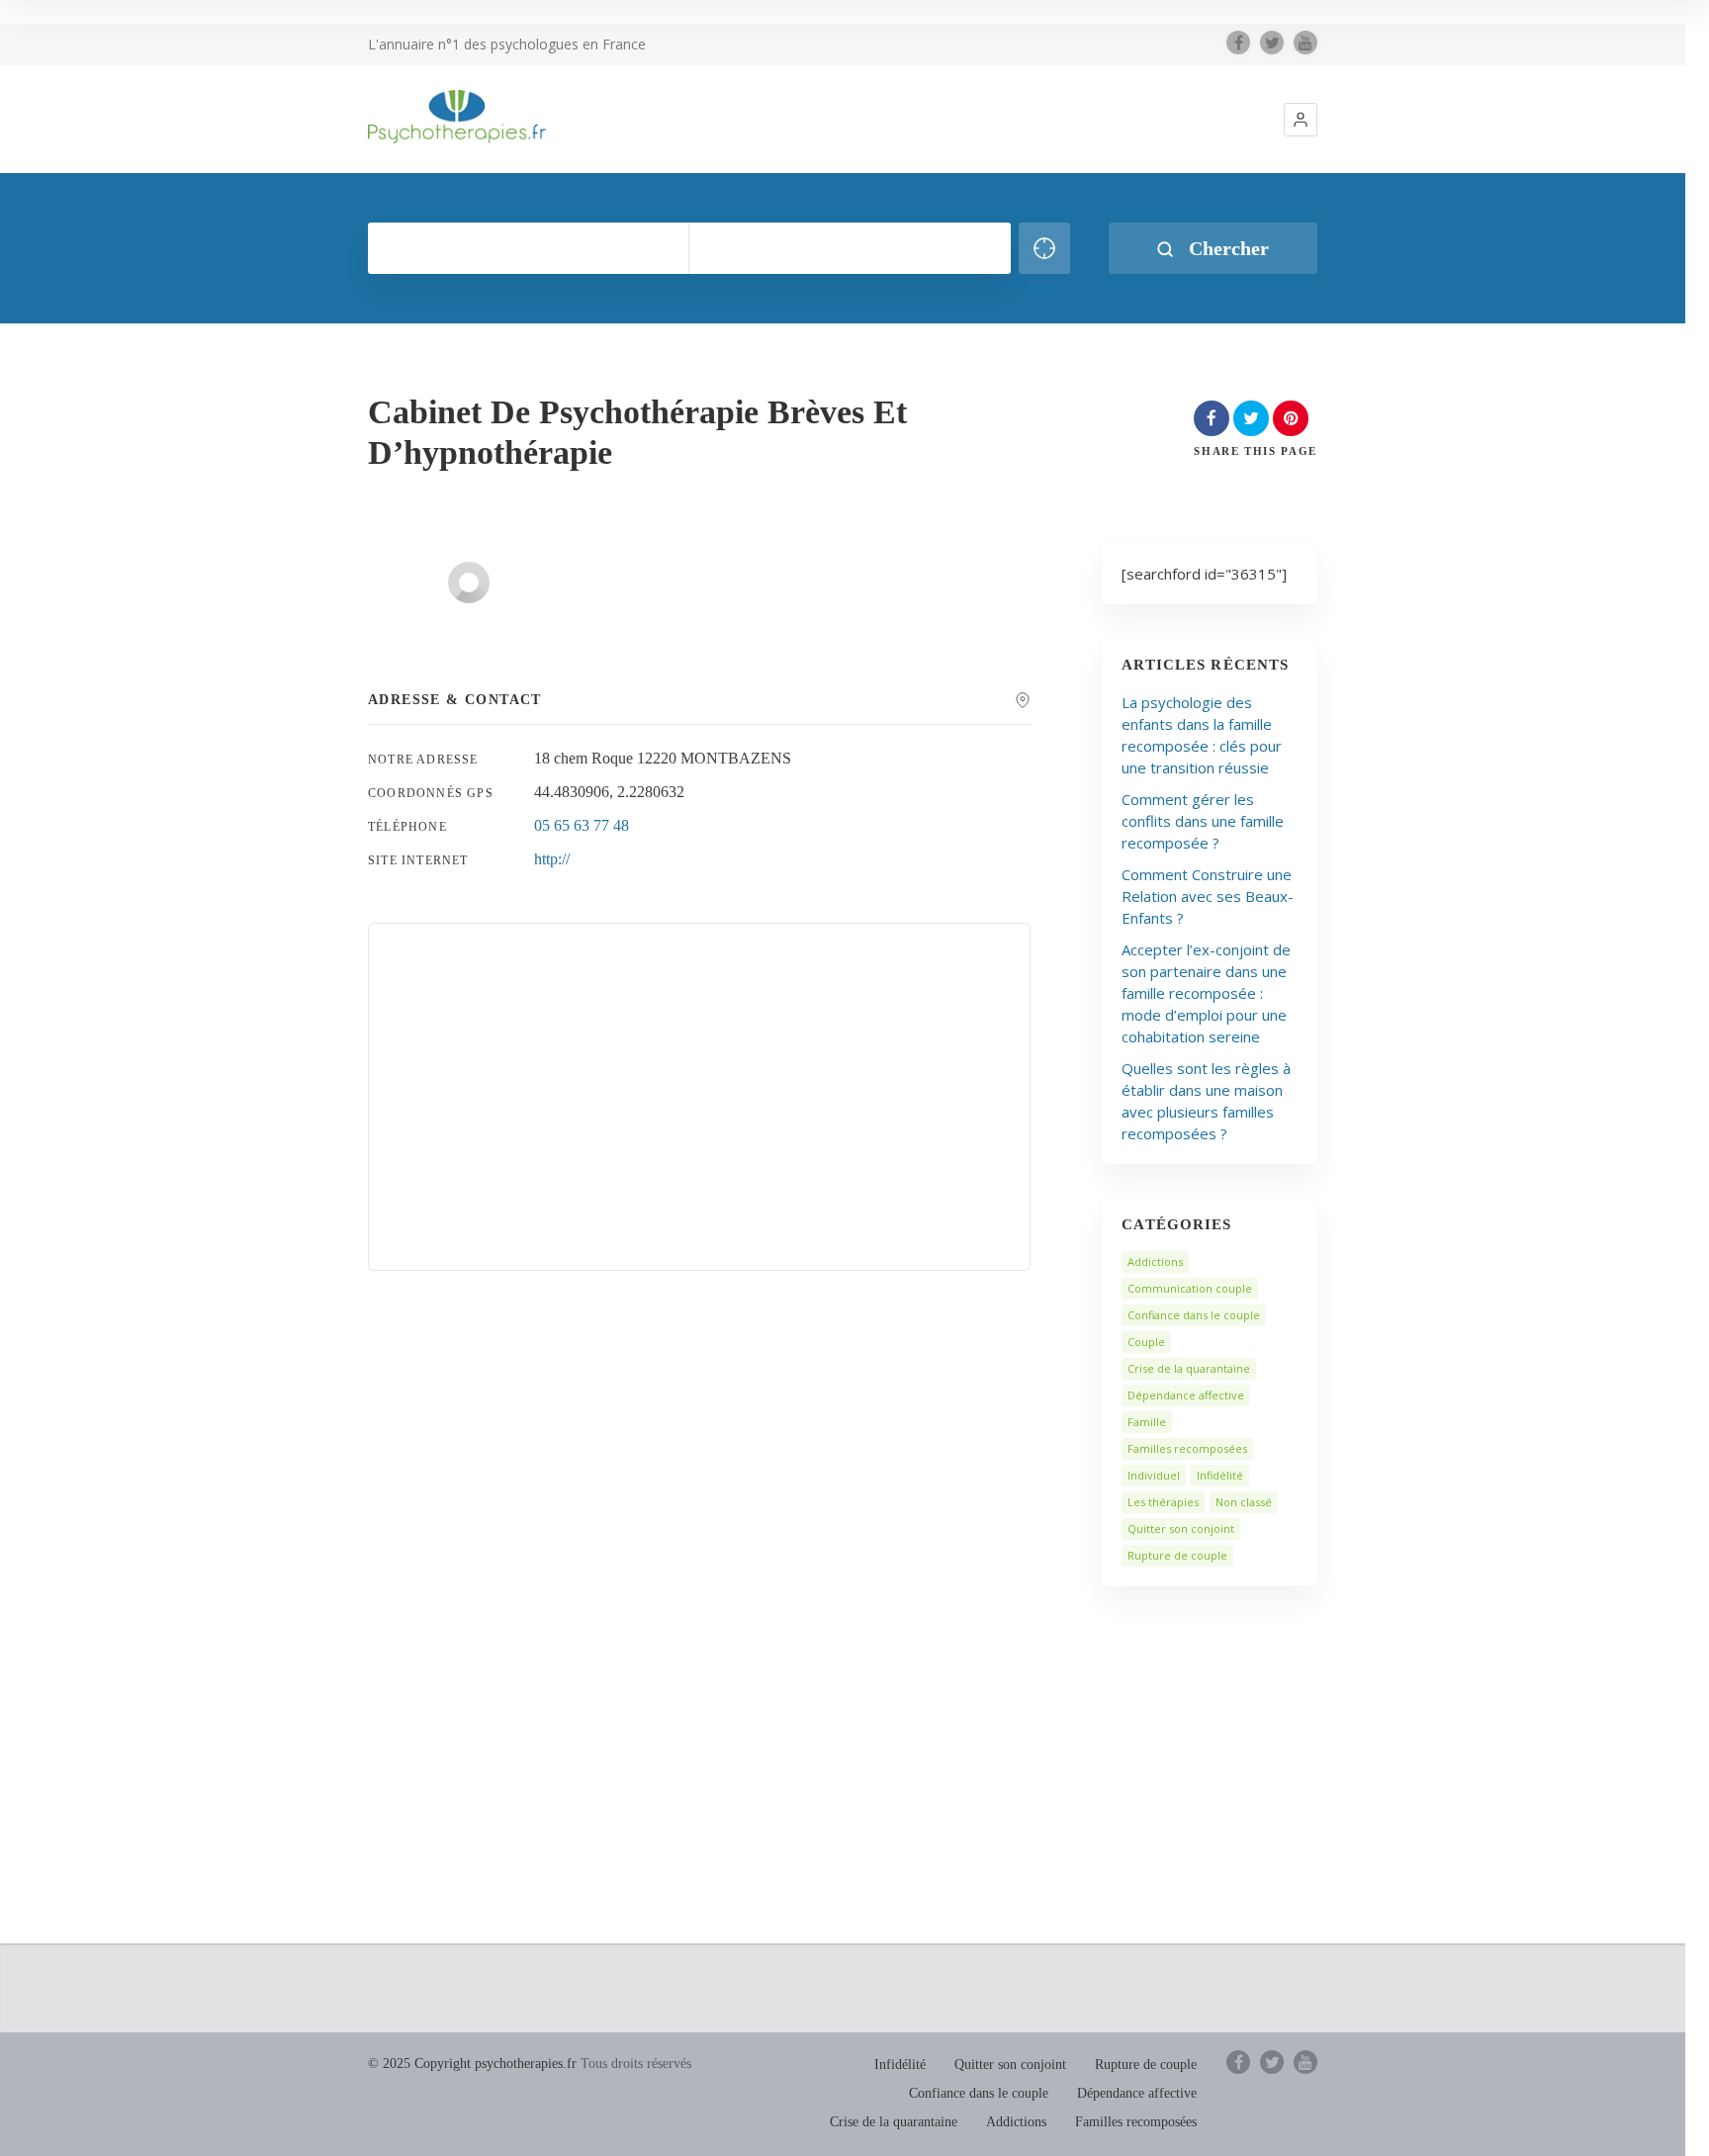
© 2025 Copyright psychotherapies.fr (472, 2064)
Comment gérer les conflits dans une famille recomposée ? (1203, 821)
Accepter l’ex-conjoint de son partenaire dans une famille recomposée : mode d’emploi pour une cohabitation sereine (1206, 993)
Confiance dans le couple (1194, 1315)
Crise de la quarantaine (1189, 1368)
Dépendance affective (1186, 1395)
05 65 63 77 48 (582, 825)
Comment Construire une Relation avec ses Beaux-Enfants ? (1208, 896)
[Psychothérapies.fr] (457, 117)
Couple (1146, 1342)
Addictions (1155, 1261)
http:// (552, 859)
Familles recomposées (1187, 1448)
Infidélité (1220, 1475)
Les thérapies (1163, 1502)
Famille (1147, 1422)
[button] (1301, 120)
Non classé (1244, 1502)
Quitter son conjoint (1181, 1528)
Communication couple (1190, 1288)
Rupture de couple (1177, 1555)
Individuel (1154, 1475)
